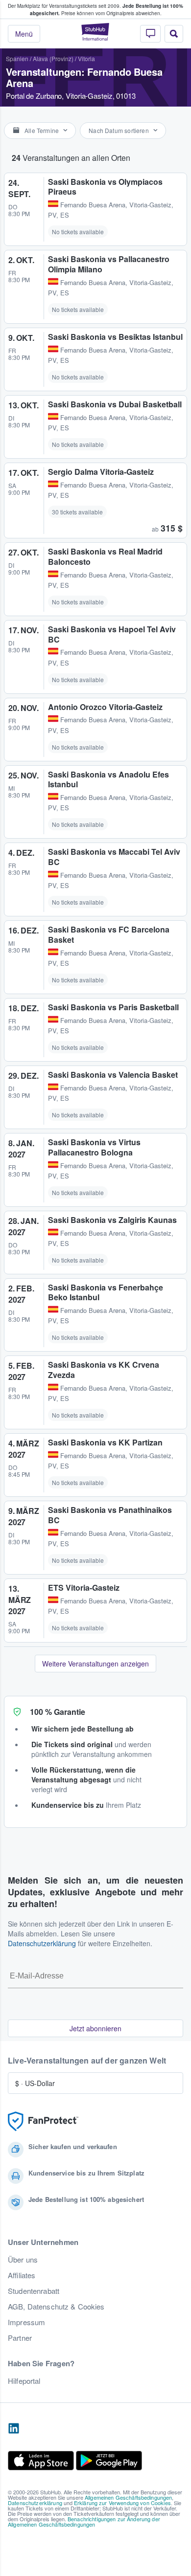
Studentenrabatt (34, 2291)
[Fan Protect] (43, 2121)
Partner (20, 2338)
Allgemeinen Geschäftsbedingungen (128, 2497)
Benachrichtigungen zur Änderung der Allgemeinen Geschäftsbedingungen (84, 2521)
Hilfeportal (24, 2381)
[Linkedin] (14, 2429)
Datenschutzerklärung (42, 1943)
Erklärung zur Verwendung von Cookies (122, 2503)
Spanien (17, 58)
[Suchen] (174, 34)
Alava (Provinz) (53, 58)
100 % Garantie (58, 1712)
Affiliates (22, 2275)
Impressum (26, 2322)
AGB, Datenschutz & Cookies (56, 2307)
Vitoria (86, 58)
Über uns (23, 2260)
